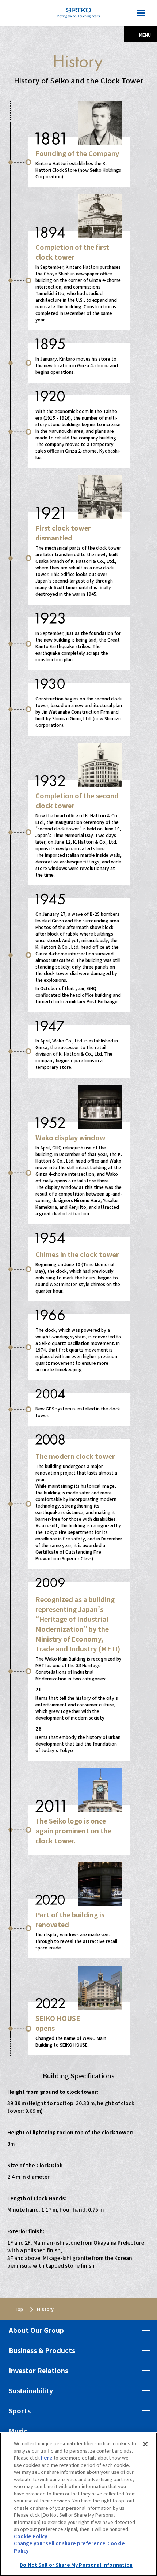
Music (18, 2431)
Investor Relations (39, 2370)
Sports (20, 2410)
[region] (78, 2504)
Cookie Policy (30, 2536)
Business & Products (42, 2350)
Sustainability (31, 2390)
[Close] (145, 2444)
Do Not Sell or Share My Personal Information (76, 2565)
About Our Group (36, 2330)
